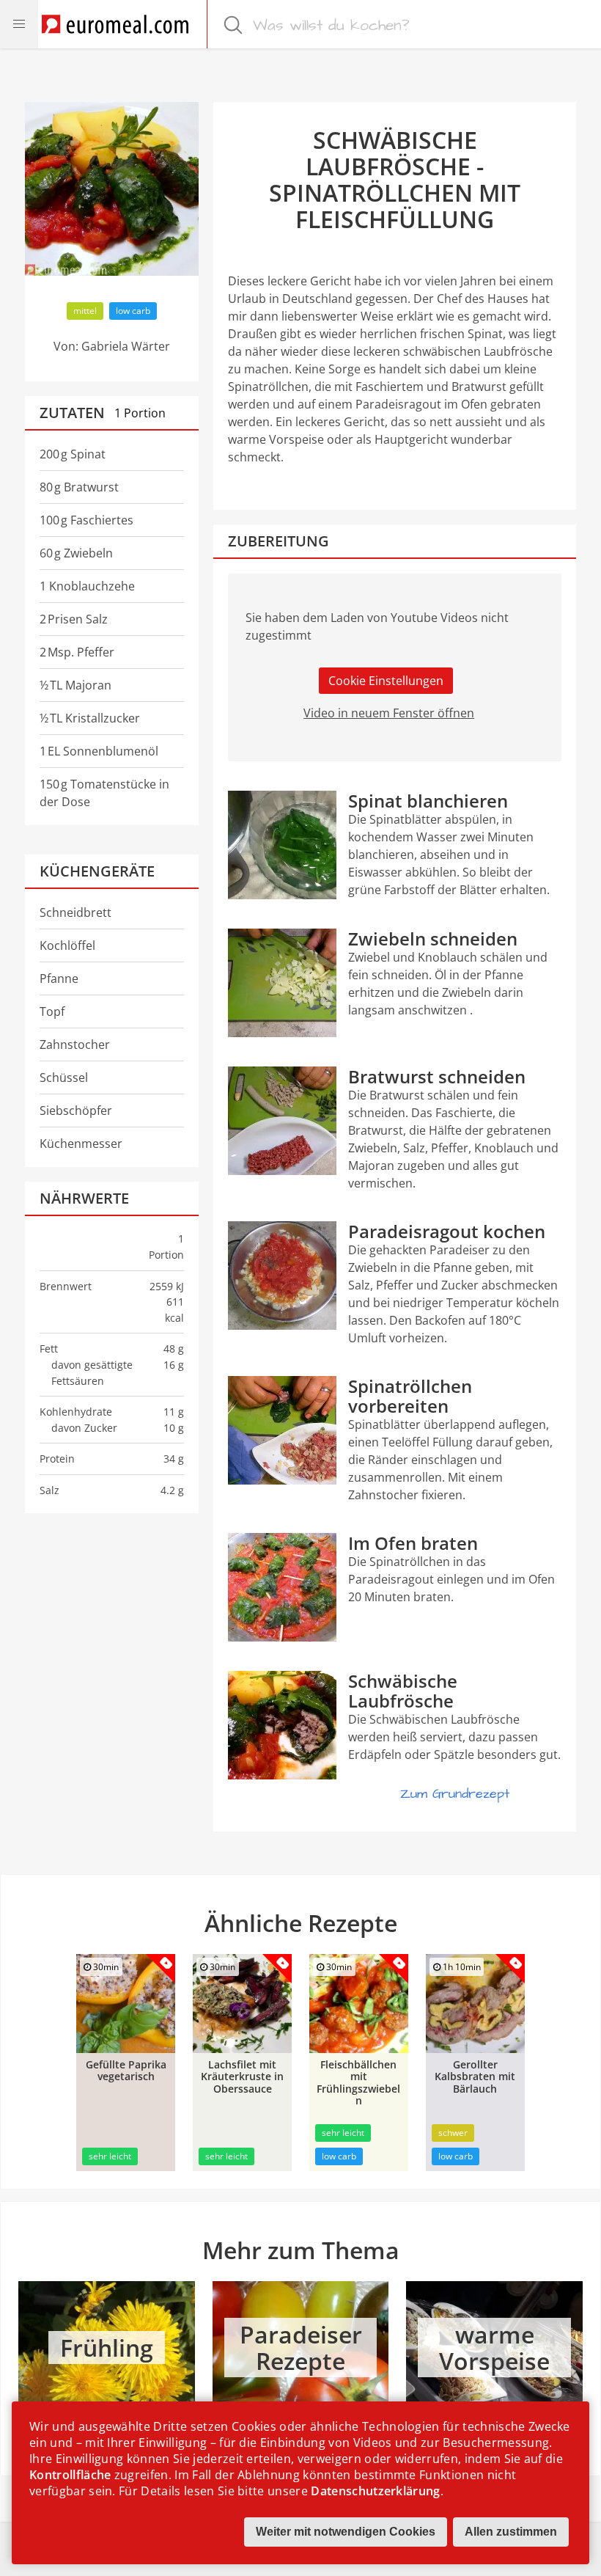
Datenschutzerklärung (375, 2491)
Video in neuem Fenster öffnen (389, 713)
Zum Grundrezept (455, 1794)
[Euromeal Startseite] (115, 24)
